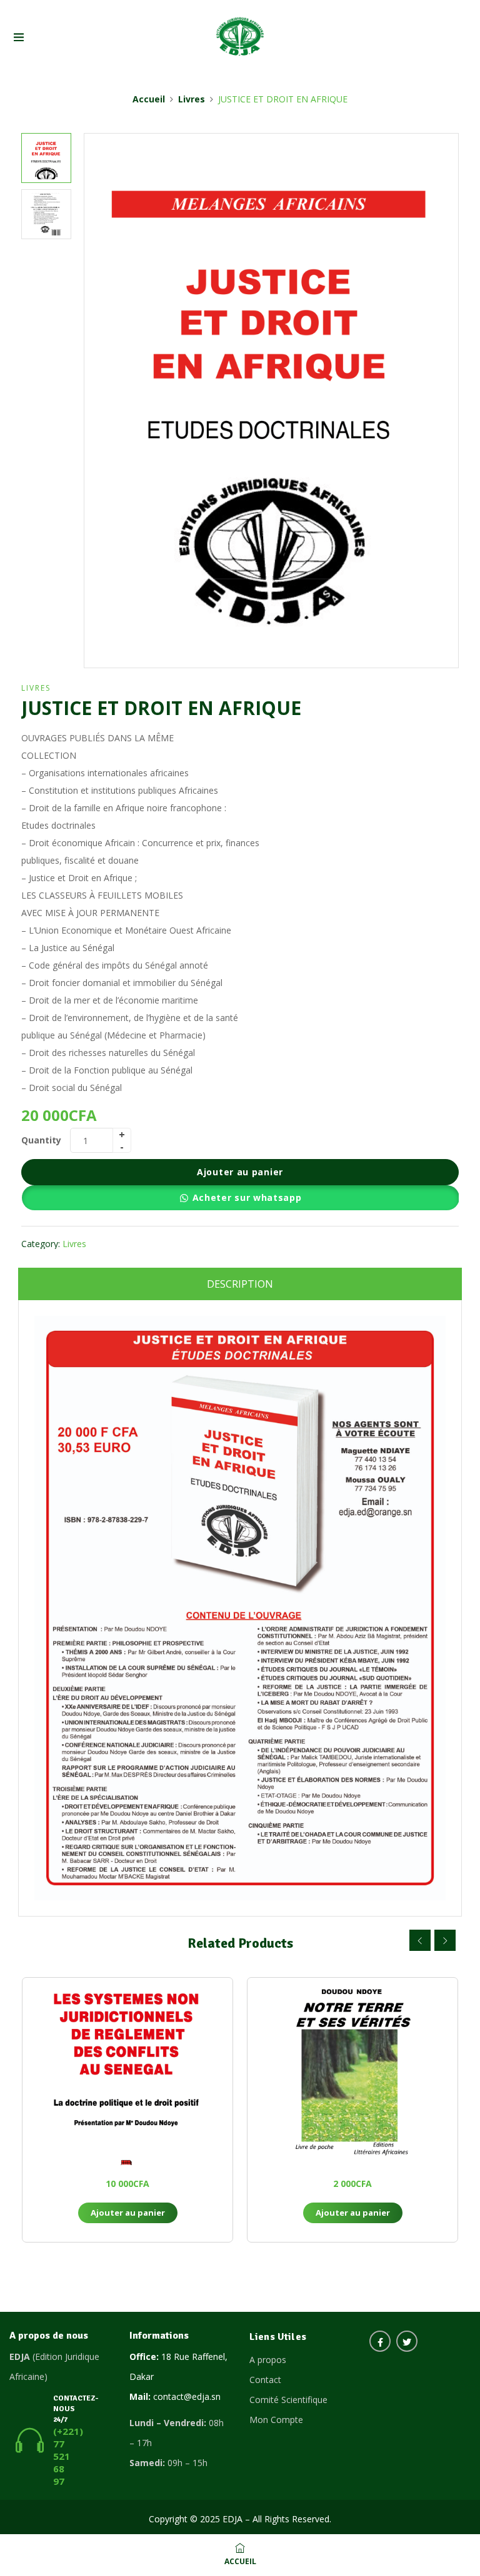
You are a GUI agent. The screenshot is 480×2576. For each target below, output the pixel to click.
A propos (268, 2360)
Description (240, 1284)
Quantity (41, 1140)
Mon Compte (276, 2420)
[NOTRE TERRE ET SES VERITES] (352, 2071)
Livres (192, 99)
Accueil (149, 99)
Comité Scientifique (288, 2400)
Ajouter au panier (240, 1172)
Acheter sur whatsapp (247, 1197)
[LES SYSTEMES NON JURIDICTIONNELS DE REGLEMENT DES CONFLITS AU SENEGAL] (127, 2071)
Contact (265, 2380)
